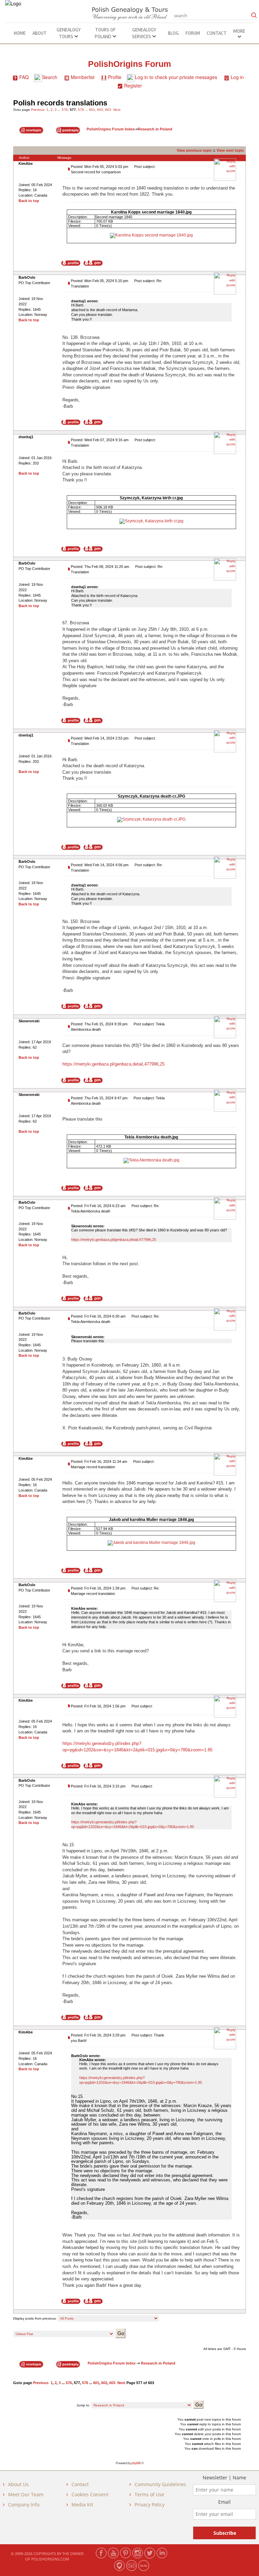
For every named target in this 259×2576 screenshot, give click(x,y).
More (239, 31)
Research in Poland (155, 129)
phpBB (136, 2463)
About (39, 33)
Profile (115, 77)
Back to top (29, 201)
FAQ (24, 77)
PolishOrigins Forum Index (111, 129)
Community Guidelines (160, 2484)
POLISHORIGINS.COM (50, 2559)
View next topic (230, 150)
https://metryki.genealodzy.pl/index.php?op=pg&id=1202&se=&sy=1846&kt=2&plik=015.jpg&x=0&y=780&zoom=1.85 (133, 1824)
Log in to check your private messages (176, 77)
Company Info (24, 2505)
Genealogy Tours (69, 33)
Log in (237, 77)
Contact (217, 33)
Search (50, 77)
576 (65, 110)
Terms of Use (149, 2494)
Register (133, 85)
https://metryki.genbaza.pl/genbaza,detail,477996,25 (113, 1064)
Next (117, 110)
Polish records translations (60, 103)
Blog (173, 33)
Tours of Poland (105, 33)
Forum (193, 33)
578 (81, 110)
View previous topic (194, 150)
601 (92, 110)
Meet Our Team (26, 2494)
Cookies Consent (90, 2494)
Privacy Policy (150, 2505)
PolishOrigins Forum (129, 64)
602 (100, 110)
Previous (38, 110)
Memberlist (83, 77)
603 (108, 110)
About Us (18, 2484)
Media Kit (82, 2505)
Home (20, 33)
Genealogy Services (144, 33)
